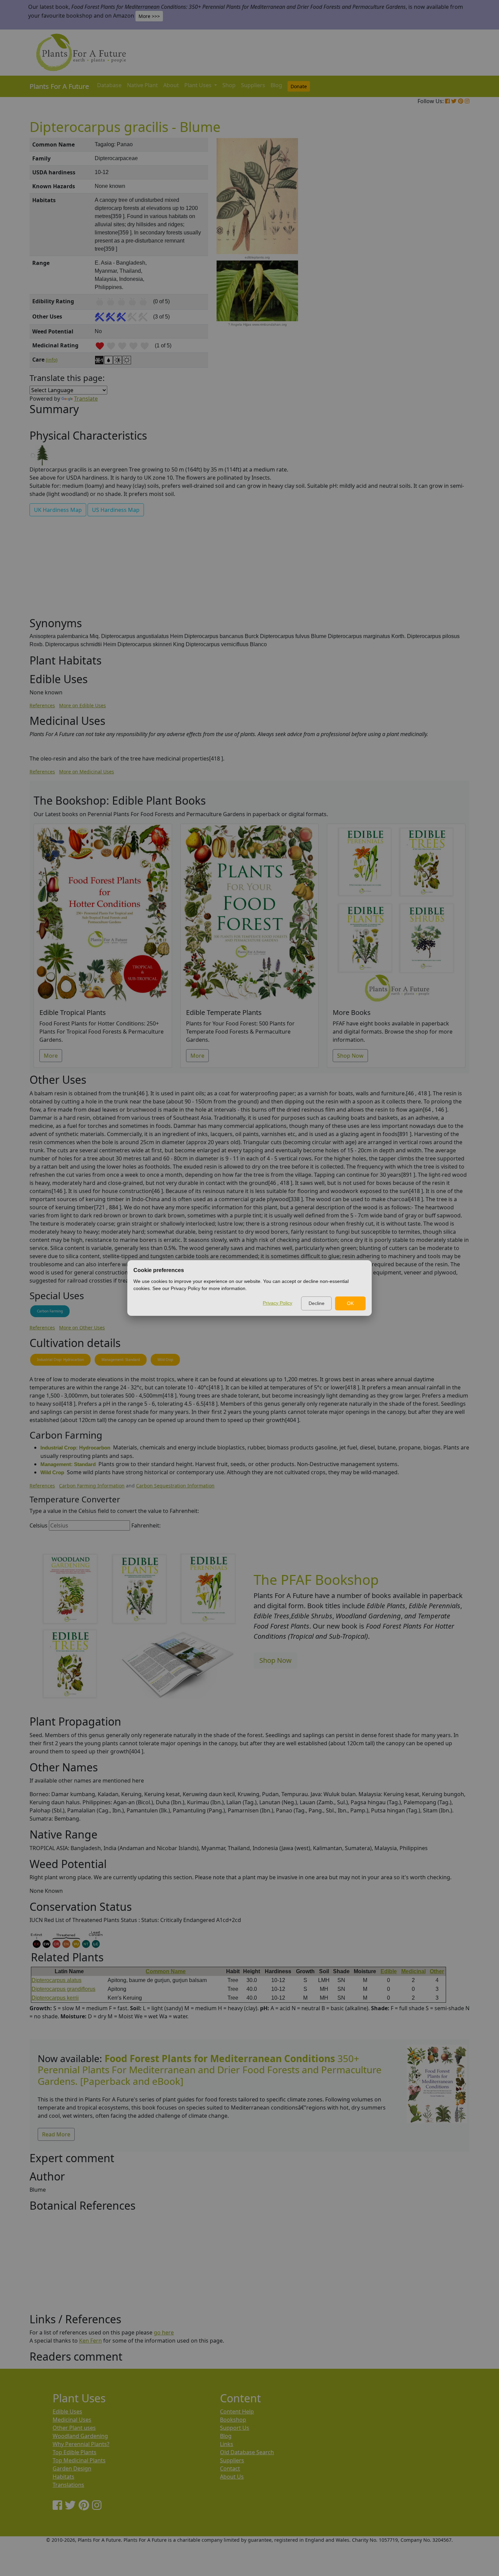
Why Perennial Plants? (81, 2444)
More (51, 1056)
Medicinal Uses (72, 2420)
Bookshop (233, 2420)
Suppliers (253, 85)
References (42, 705)
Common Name (166, 1971)
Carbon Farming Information (92, 1486)
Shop (229, 85)
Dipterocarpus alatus (57, 1980)
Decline (317, 1303)
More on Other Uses (82, 1328)
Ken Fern (90, 2341)
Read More (56, 2134)
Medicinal (413, 1971)
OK (350, 1303)
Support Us (235, 2428)
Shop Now (350, 1056)
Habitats (63, 2477)
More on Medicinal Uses (87, 772)
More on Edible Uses (82, 705)
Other (437, 1971)
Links (227, 2444)
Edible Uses (67, 2411)
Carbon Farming (50, 1311)
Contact (230, 2468)
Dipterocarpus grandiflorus (63, 1989)
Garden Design (72, 2468)
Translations (68, 2485)
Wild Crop (165, 1360)
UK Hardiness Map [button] (58, 510)
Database (109, 85)
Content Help (237, 2411)
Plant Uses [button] (199, 85)
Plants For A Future (59, 86)
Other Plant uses (74, 2428)
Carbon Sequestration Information (175, 1486)
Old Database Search (247, 2452)
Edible (389, 1971)
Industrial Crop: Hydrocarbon (60, 1360)
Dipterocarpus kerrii (55, 1998)
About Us (232, 2477)
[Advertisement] (436, 253)
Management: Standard (121, 1360)
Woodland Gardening (80, 2436)
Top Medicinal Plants (79, 2460)
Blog (276, 85)
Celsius (39, 1525)
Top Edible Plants (75, 2452)
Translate (86, 399)
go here (164, 2332)
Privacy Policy (278, 1303)
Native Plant (142, 85)
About (171, 85)
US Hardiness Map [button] (116, 510)
